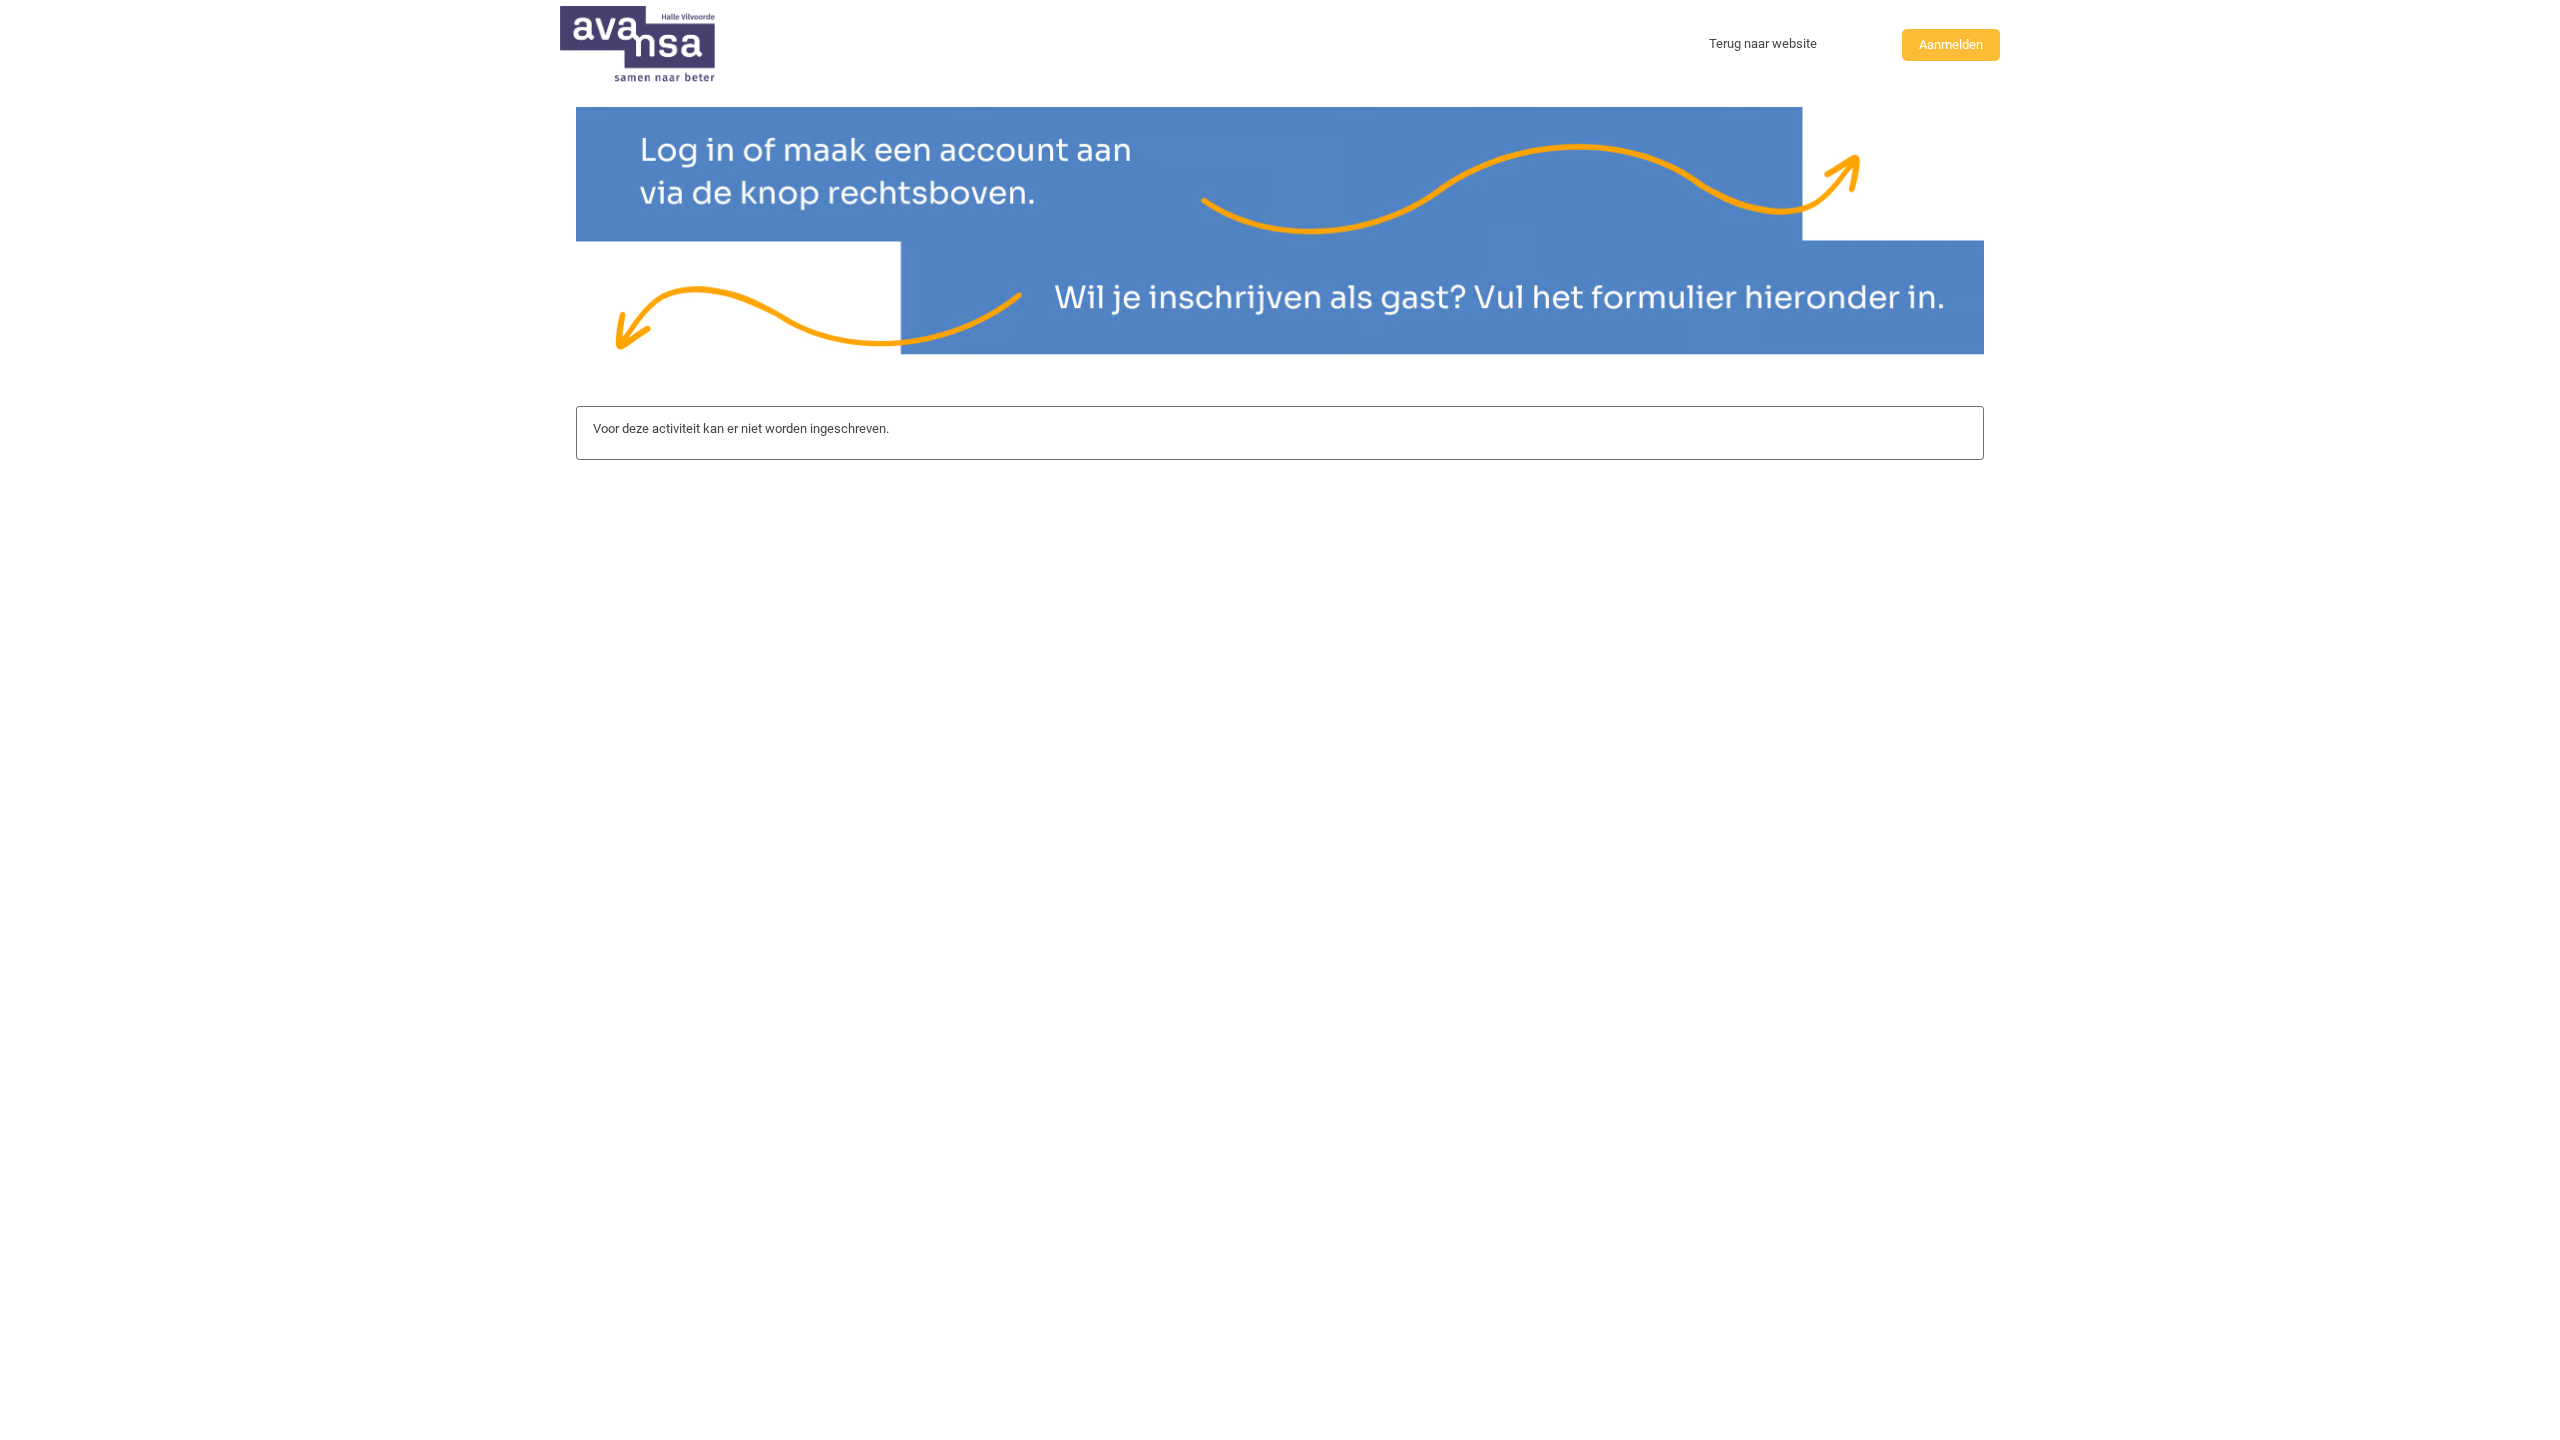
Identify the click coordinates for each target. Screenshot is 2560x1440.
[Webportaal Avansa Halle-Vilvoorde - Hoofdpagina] (637, 45)
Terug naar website (1763, 43)
